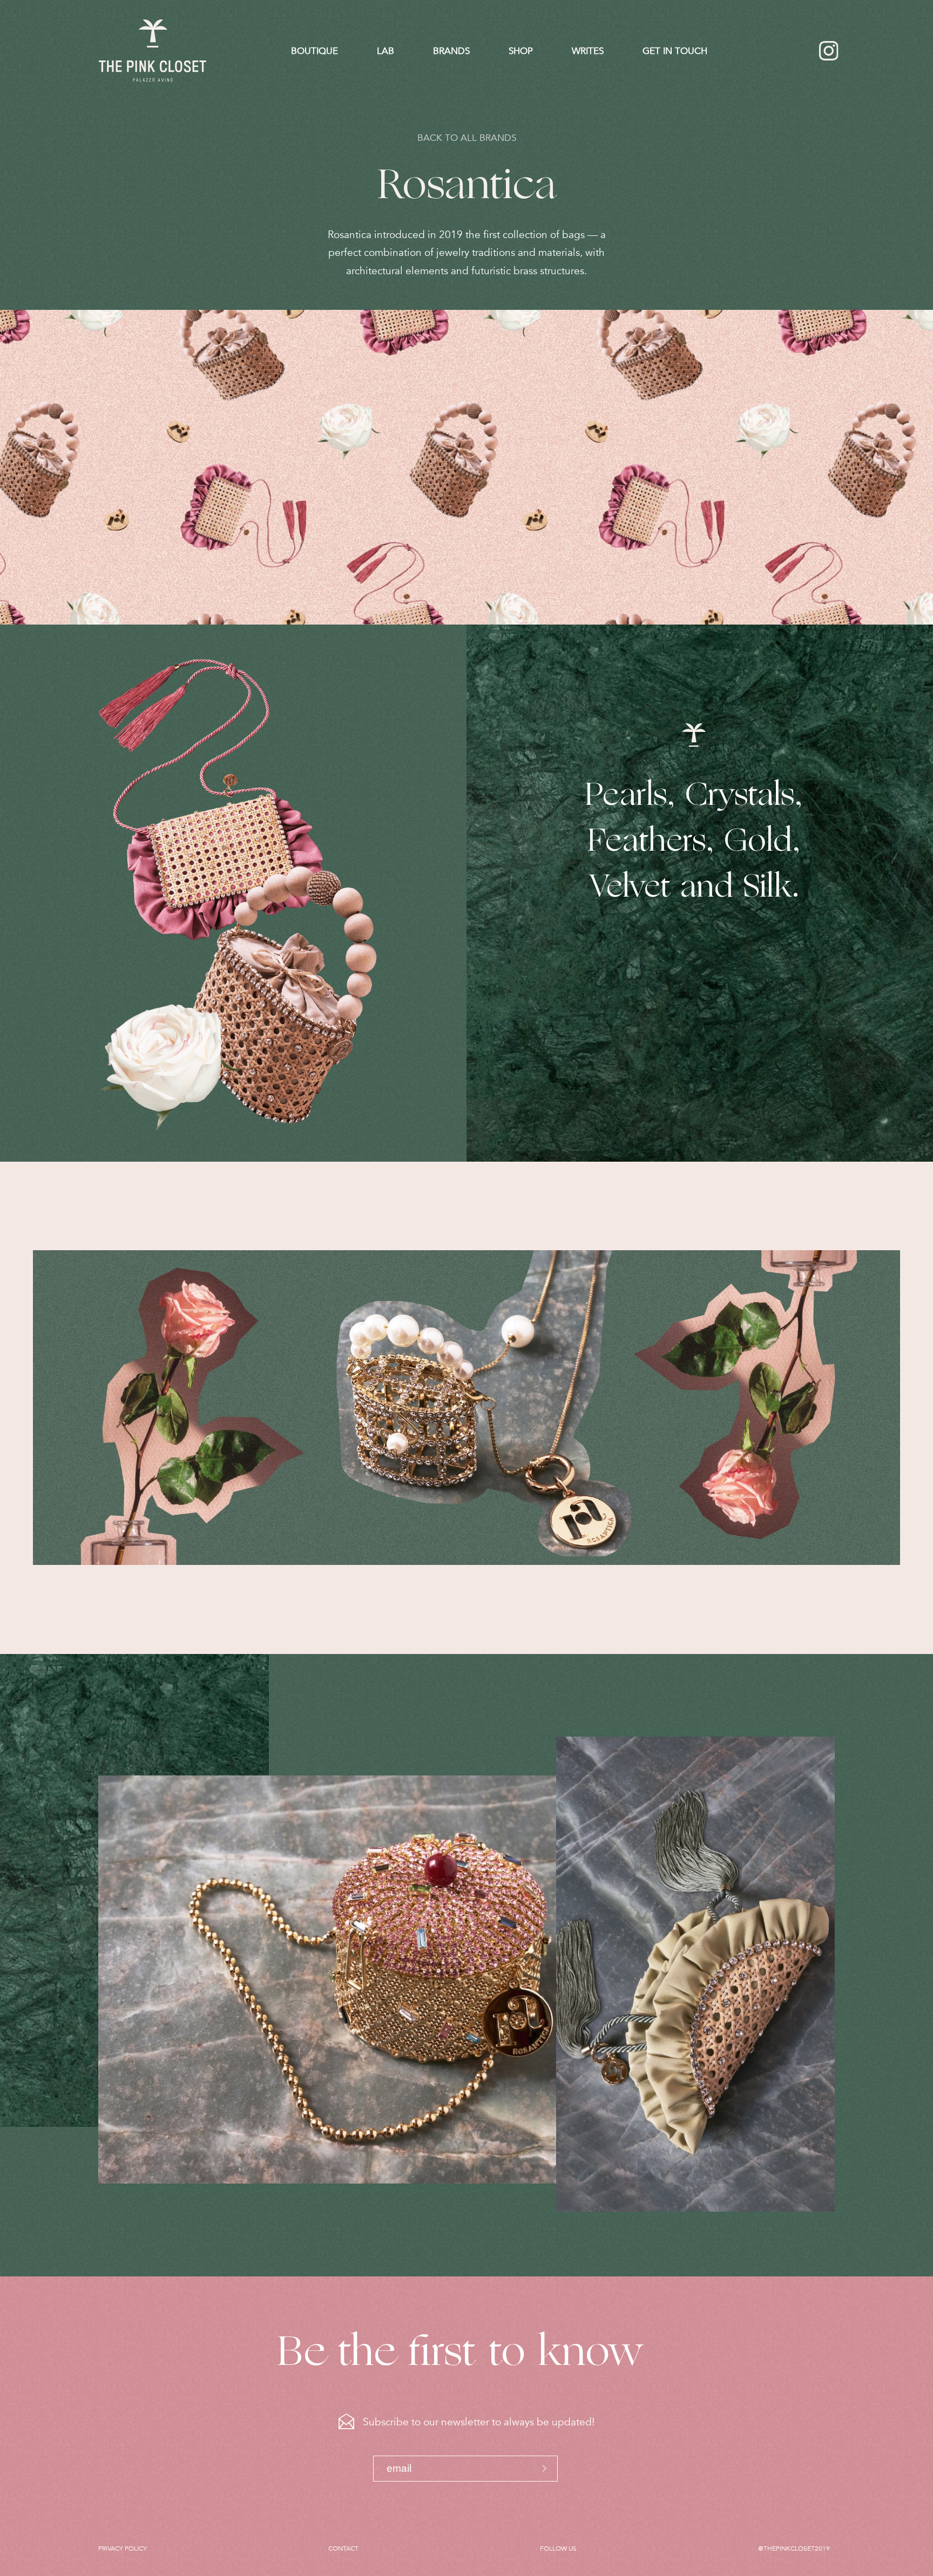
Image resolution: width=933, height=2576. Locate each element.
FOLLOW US (558, 2548)
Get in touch (675, 51)
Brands (451, 51)
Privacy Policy (123, 2548)
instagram (829, 51)
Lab (386, 51)
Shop (521, 51)
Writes (588, 51)
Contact (343, 2548)
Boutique (315, 51)
